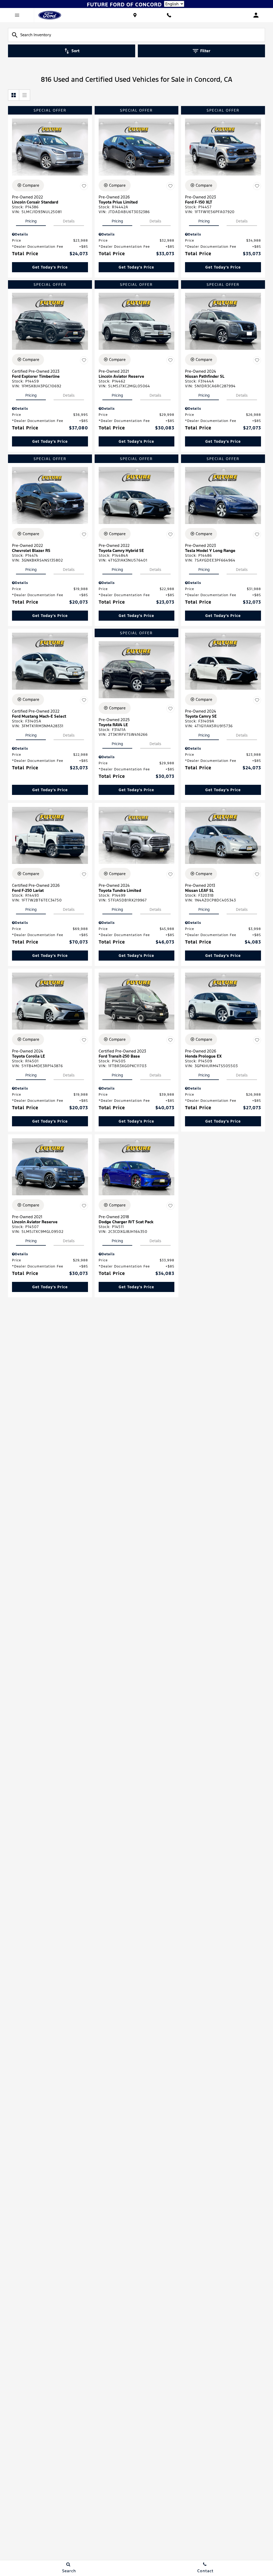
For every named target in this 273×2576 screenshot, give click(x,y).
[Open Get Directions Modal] (135, 15)
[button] (50, 267)
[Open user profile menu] (256, 15)
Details (69, 221)
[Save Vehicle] (84, 186)
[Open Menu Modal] (17, 15)
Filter (205, 51)
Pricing (31, 221)
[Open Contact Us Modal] (169, 15)
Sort (75, 51)
